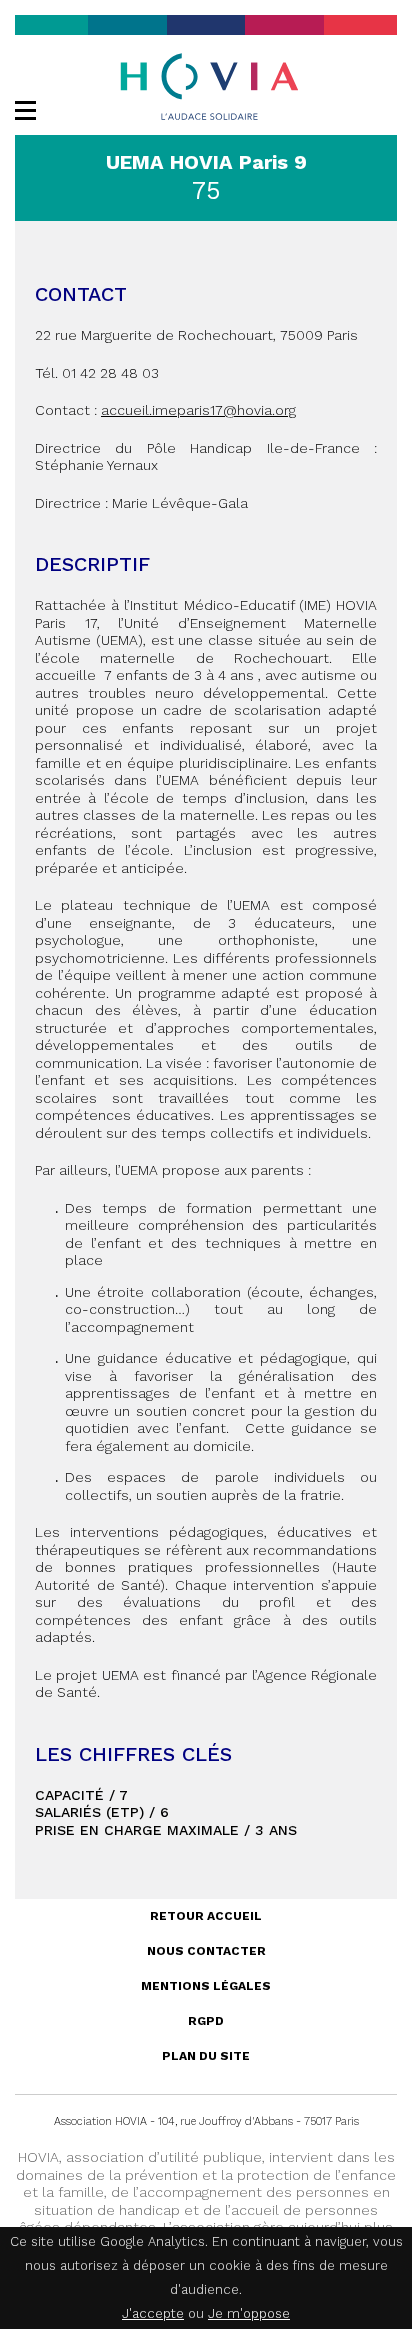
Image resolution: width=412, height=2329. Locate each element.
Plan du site (206, 2056)
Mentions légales (206, 1986)
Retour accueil (206, 1916)
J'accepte (153, 2313)
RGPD (206, 2021)
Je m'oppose (249, 2313)
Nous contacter (206, 1951)
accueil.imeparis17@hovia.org (198, 410)
